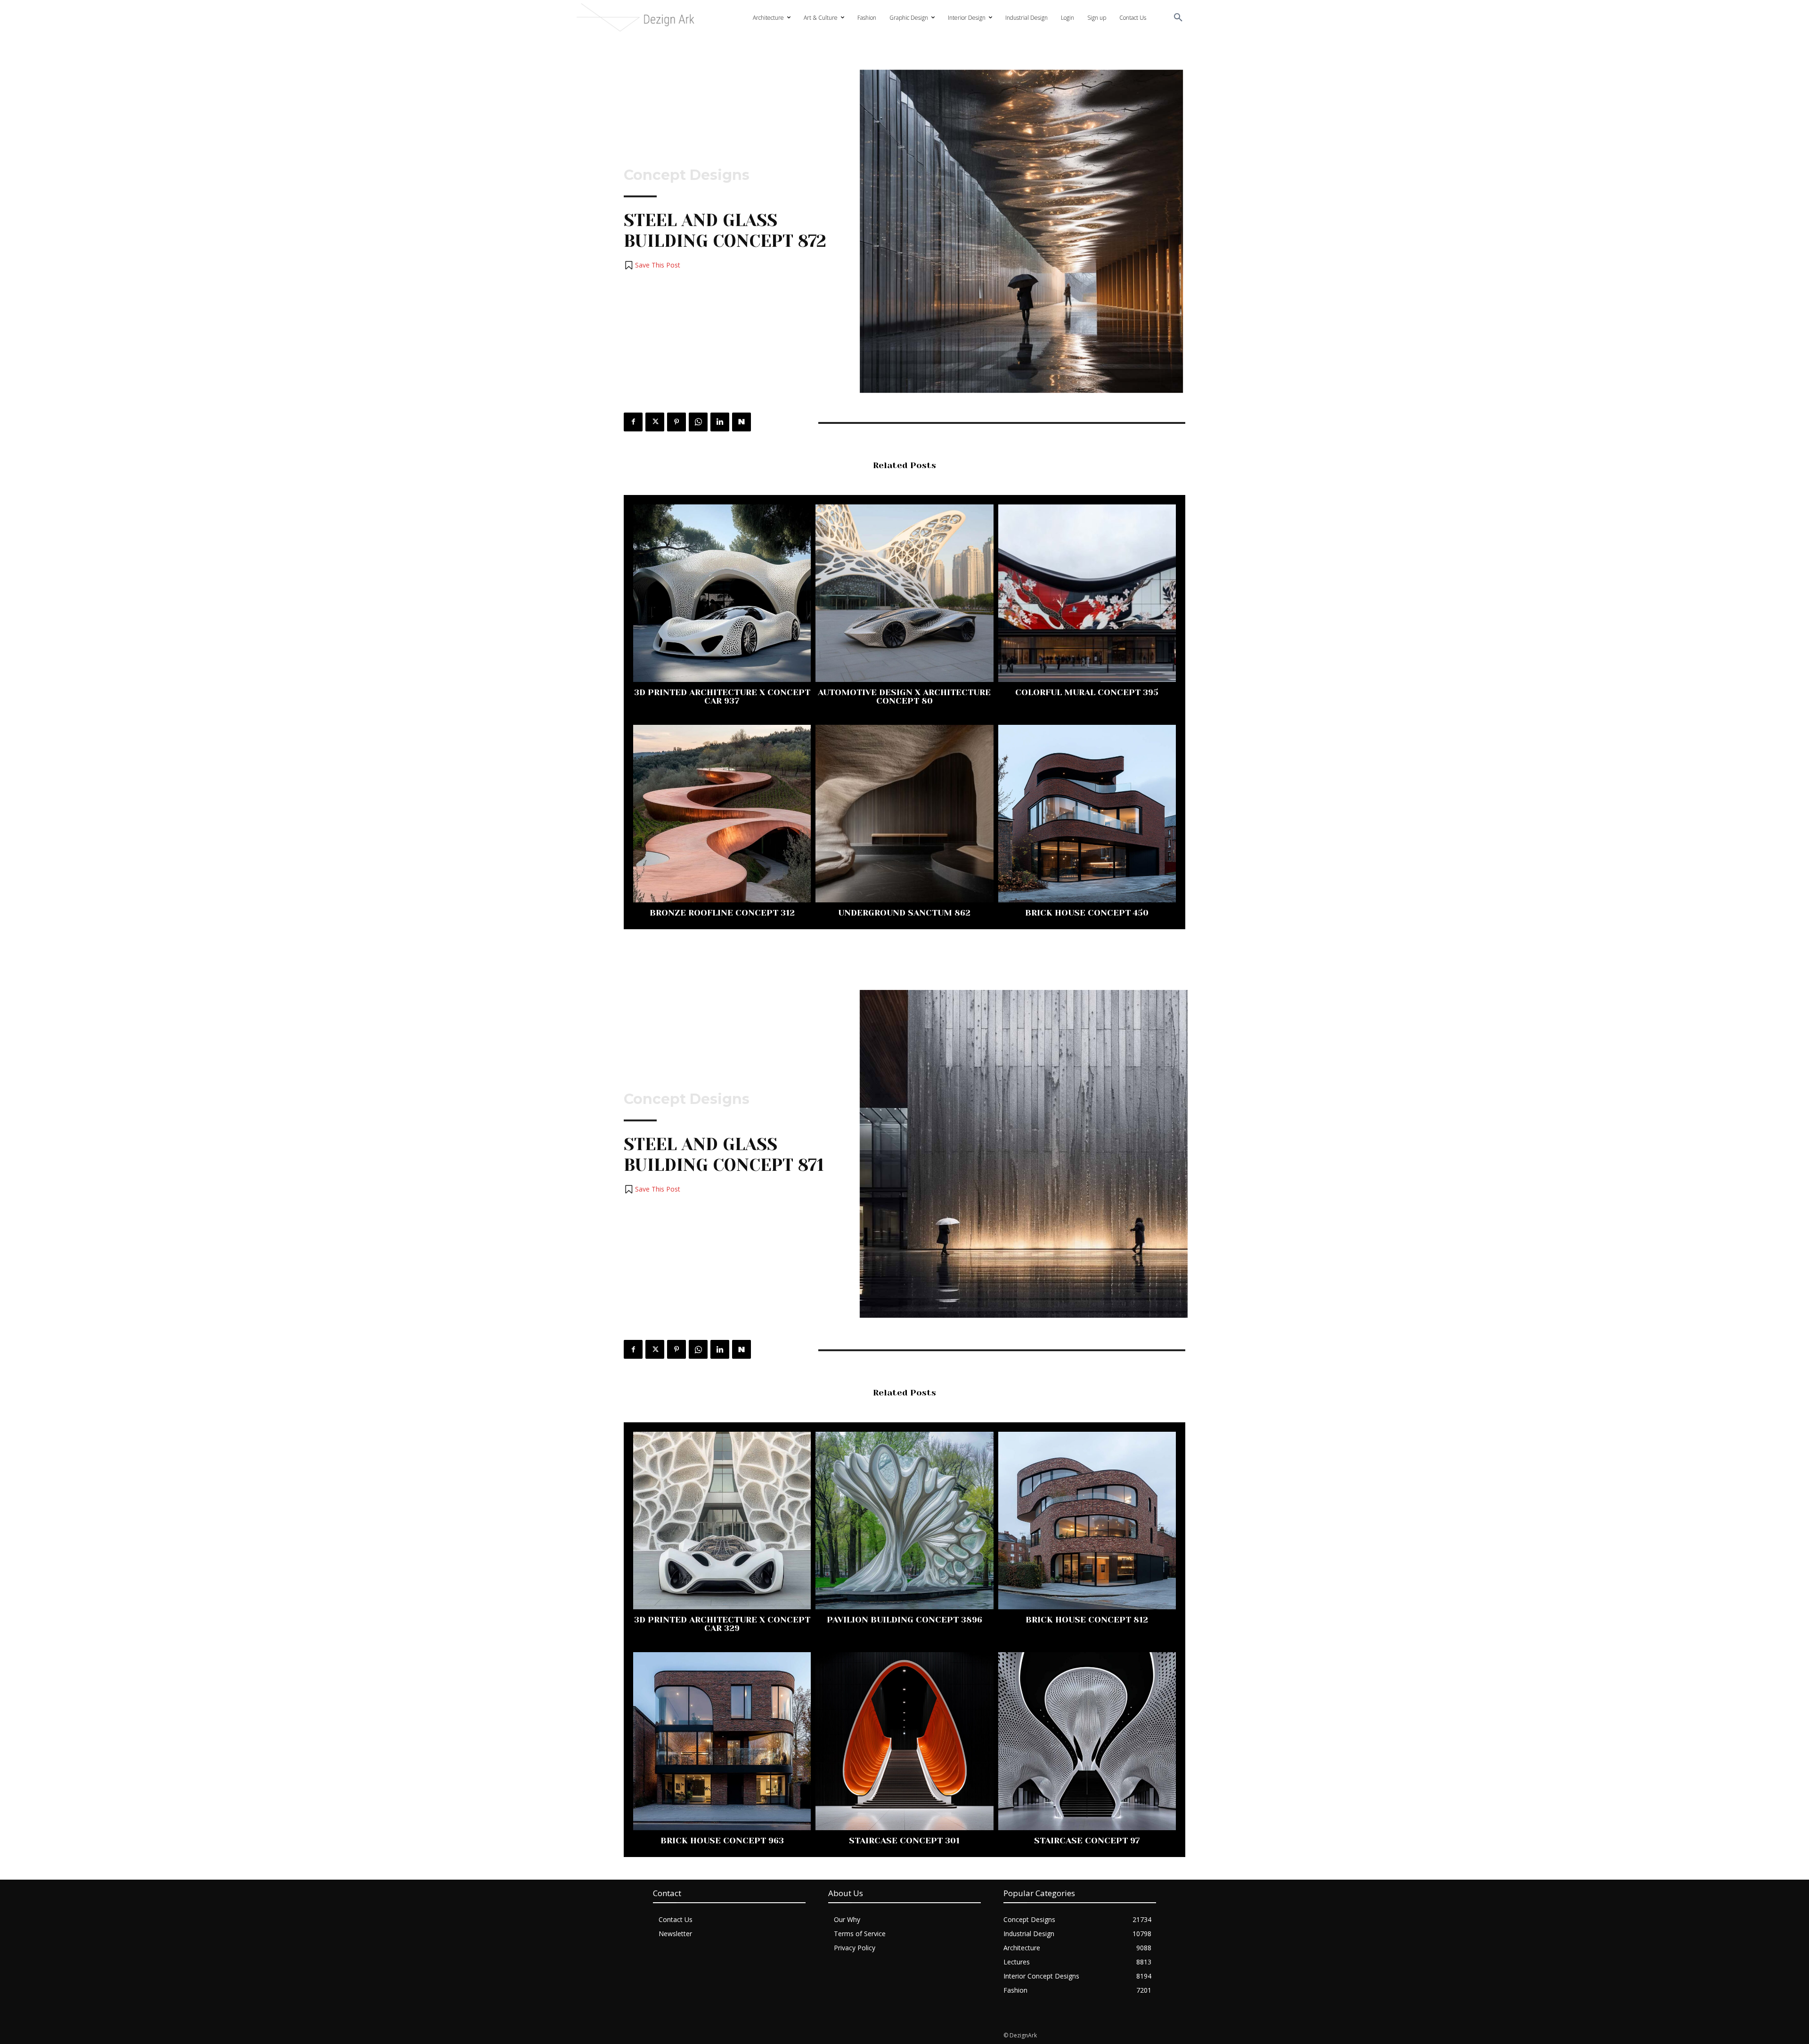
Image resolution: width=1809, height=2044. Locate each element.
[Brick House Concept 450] (1087, 814)
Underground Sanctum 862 (904, 913)
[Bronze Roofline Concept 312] (722, 814)
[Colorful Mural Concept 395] (1087, 593)
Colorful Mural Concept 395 (1087, 692)
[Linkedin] (720, 422)
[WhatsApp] (698, 422)
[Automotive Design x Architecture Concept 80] (904, 593)
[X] (655, 422)
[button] (1178, 18)
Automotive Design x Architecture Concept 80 (904, 697)
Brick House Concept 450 (1087, 913)
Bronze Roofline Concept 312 (722, 913)
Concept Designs (687, 175)
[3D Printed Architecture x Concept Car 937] (722, 593)
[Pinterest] (676, 422)
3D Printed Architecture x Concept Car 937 (722, 697)
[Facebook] (633, 422)
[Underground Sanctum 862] (904, 814)
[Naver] (742, 422)
